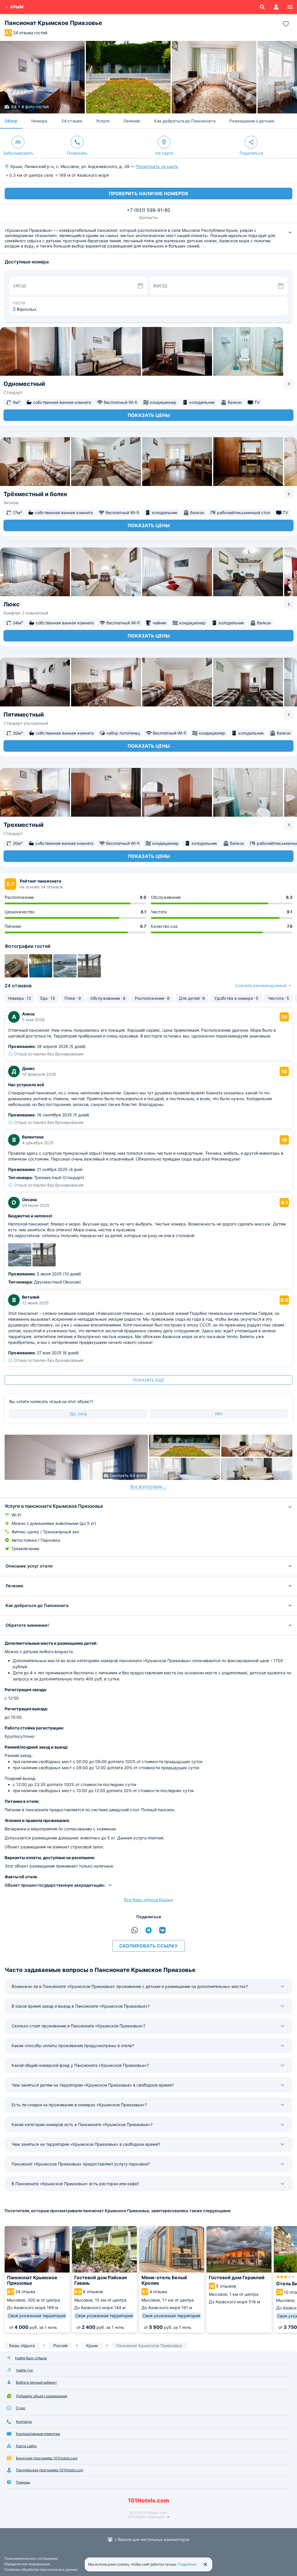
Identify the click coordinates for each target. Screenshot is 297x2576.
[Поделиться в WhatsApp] (135, 1930)
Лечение (132, 121)
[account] (276, 7)
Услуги (103, 121)
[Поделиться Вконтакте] (162, 1930)
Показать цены (149, 415)
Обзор (11, 121)
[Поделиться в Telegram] (148, 1930)
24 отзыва (72, 121)
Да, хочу (78, 1414)
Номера (39, 121)
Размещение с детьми (252, 121)
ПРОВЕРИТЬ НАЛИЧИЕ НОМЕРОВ (148, 194)
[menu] (290, 7)
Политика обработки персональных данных (41, 2569)
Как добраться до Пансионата (185, 121)
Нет (219, 1414)
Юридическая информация (27, 2564)
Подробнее (187, 2564)
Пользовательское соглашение (31, 2558)
